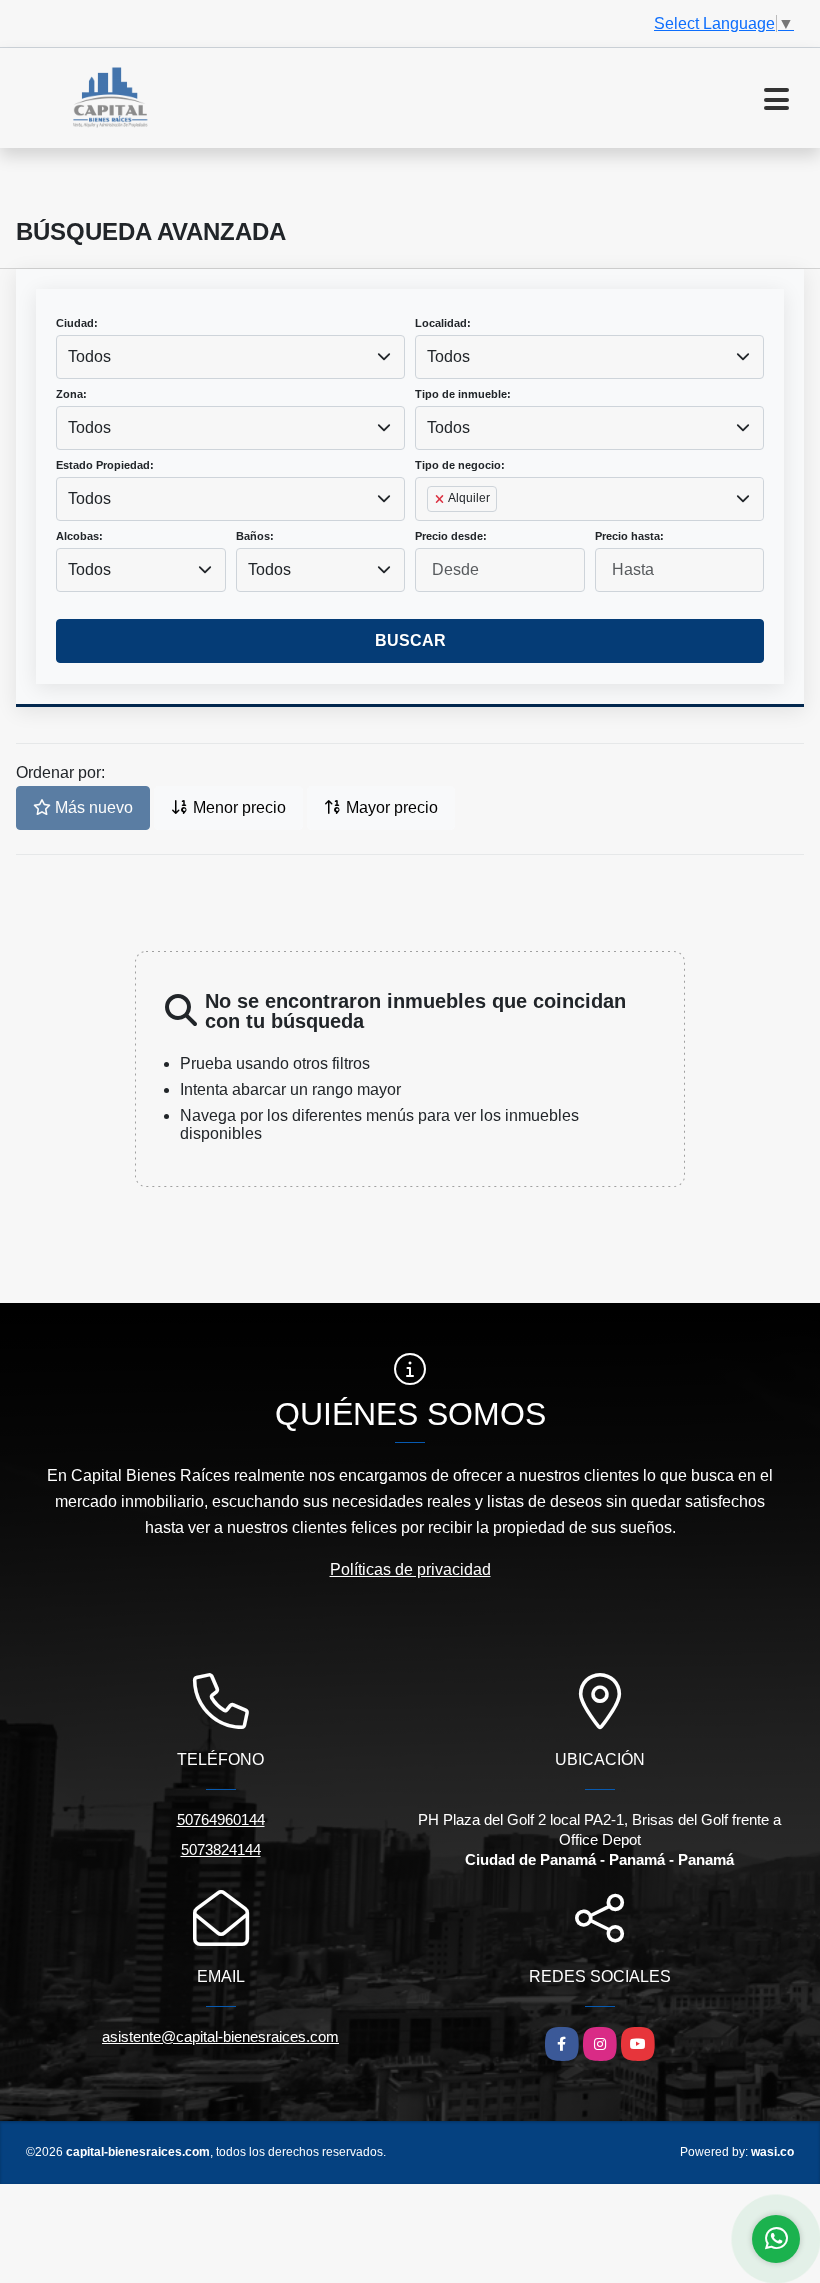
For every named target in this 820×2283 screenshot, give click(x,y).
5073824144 (221, 1849)
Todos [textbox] (89, 356)
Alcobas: (79, 536)
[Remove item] (441, 499)
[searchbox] (433, 531)
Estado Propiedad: (105, 465)
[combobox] (230, 357)
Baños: (255, 536)
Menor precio (237, 807)
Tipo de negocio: (460, 465)
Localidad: (443, 323)
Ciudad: (77, 323)
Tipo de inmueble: (463, 394)
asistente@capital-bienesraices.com (220, 2036)
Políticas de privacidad (410, 1569)
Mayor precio (390, 807)
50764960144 (221, 1819)
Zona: (71, 394)
